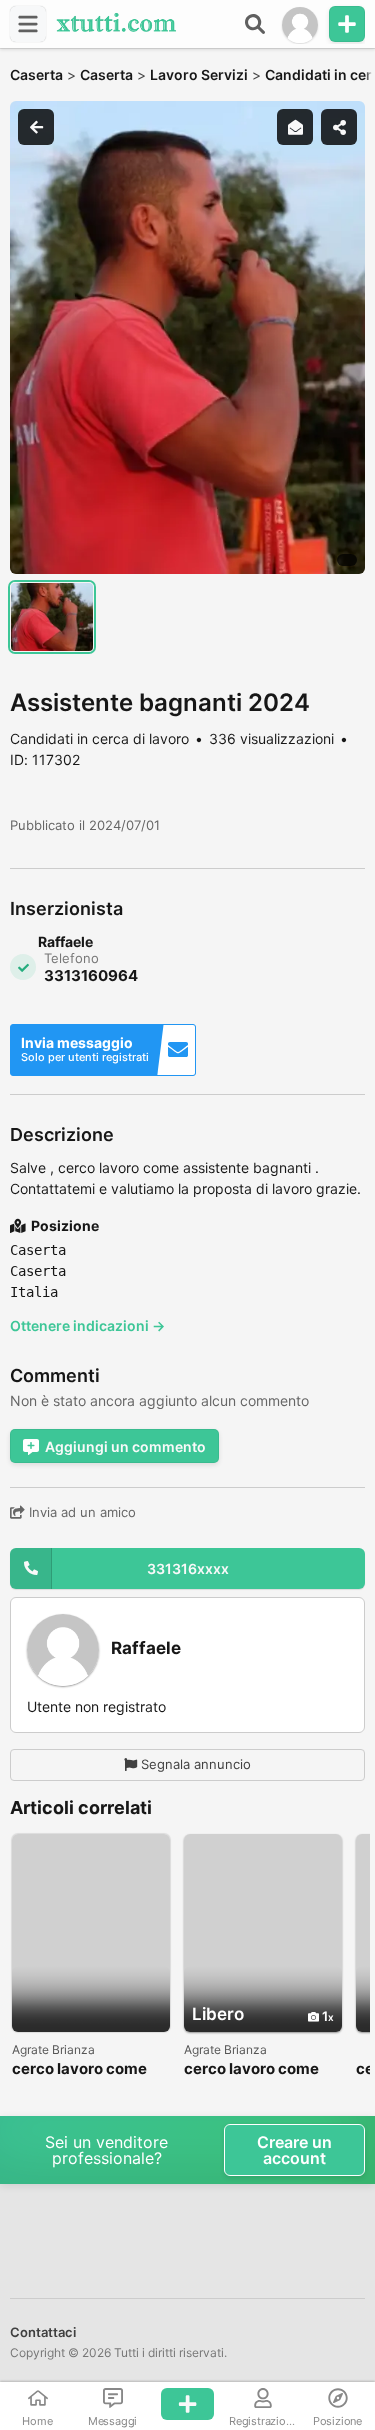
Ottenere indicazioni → (87, 1325)
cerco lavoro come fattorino (79, 2069)
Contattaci (43, 2332)
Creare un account (294, 2150)
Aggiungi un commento (125, 1446)
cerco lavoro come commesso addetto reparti (255, 2069)
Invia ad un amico (80, 1512)
